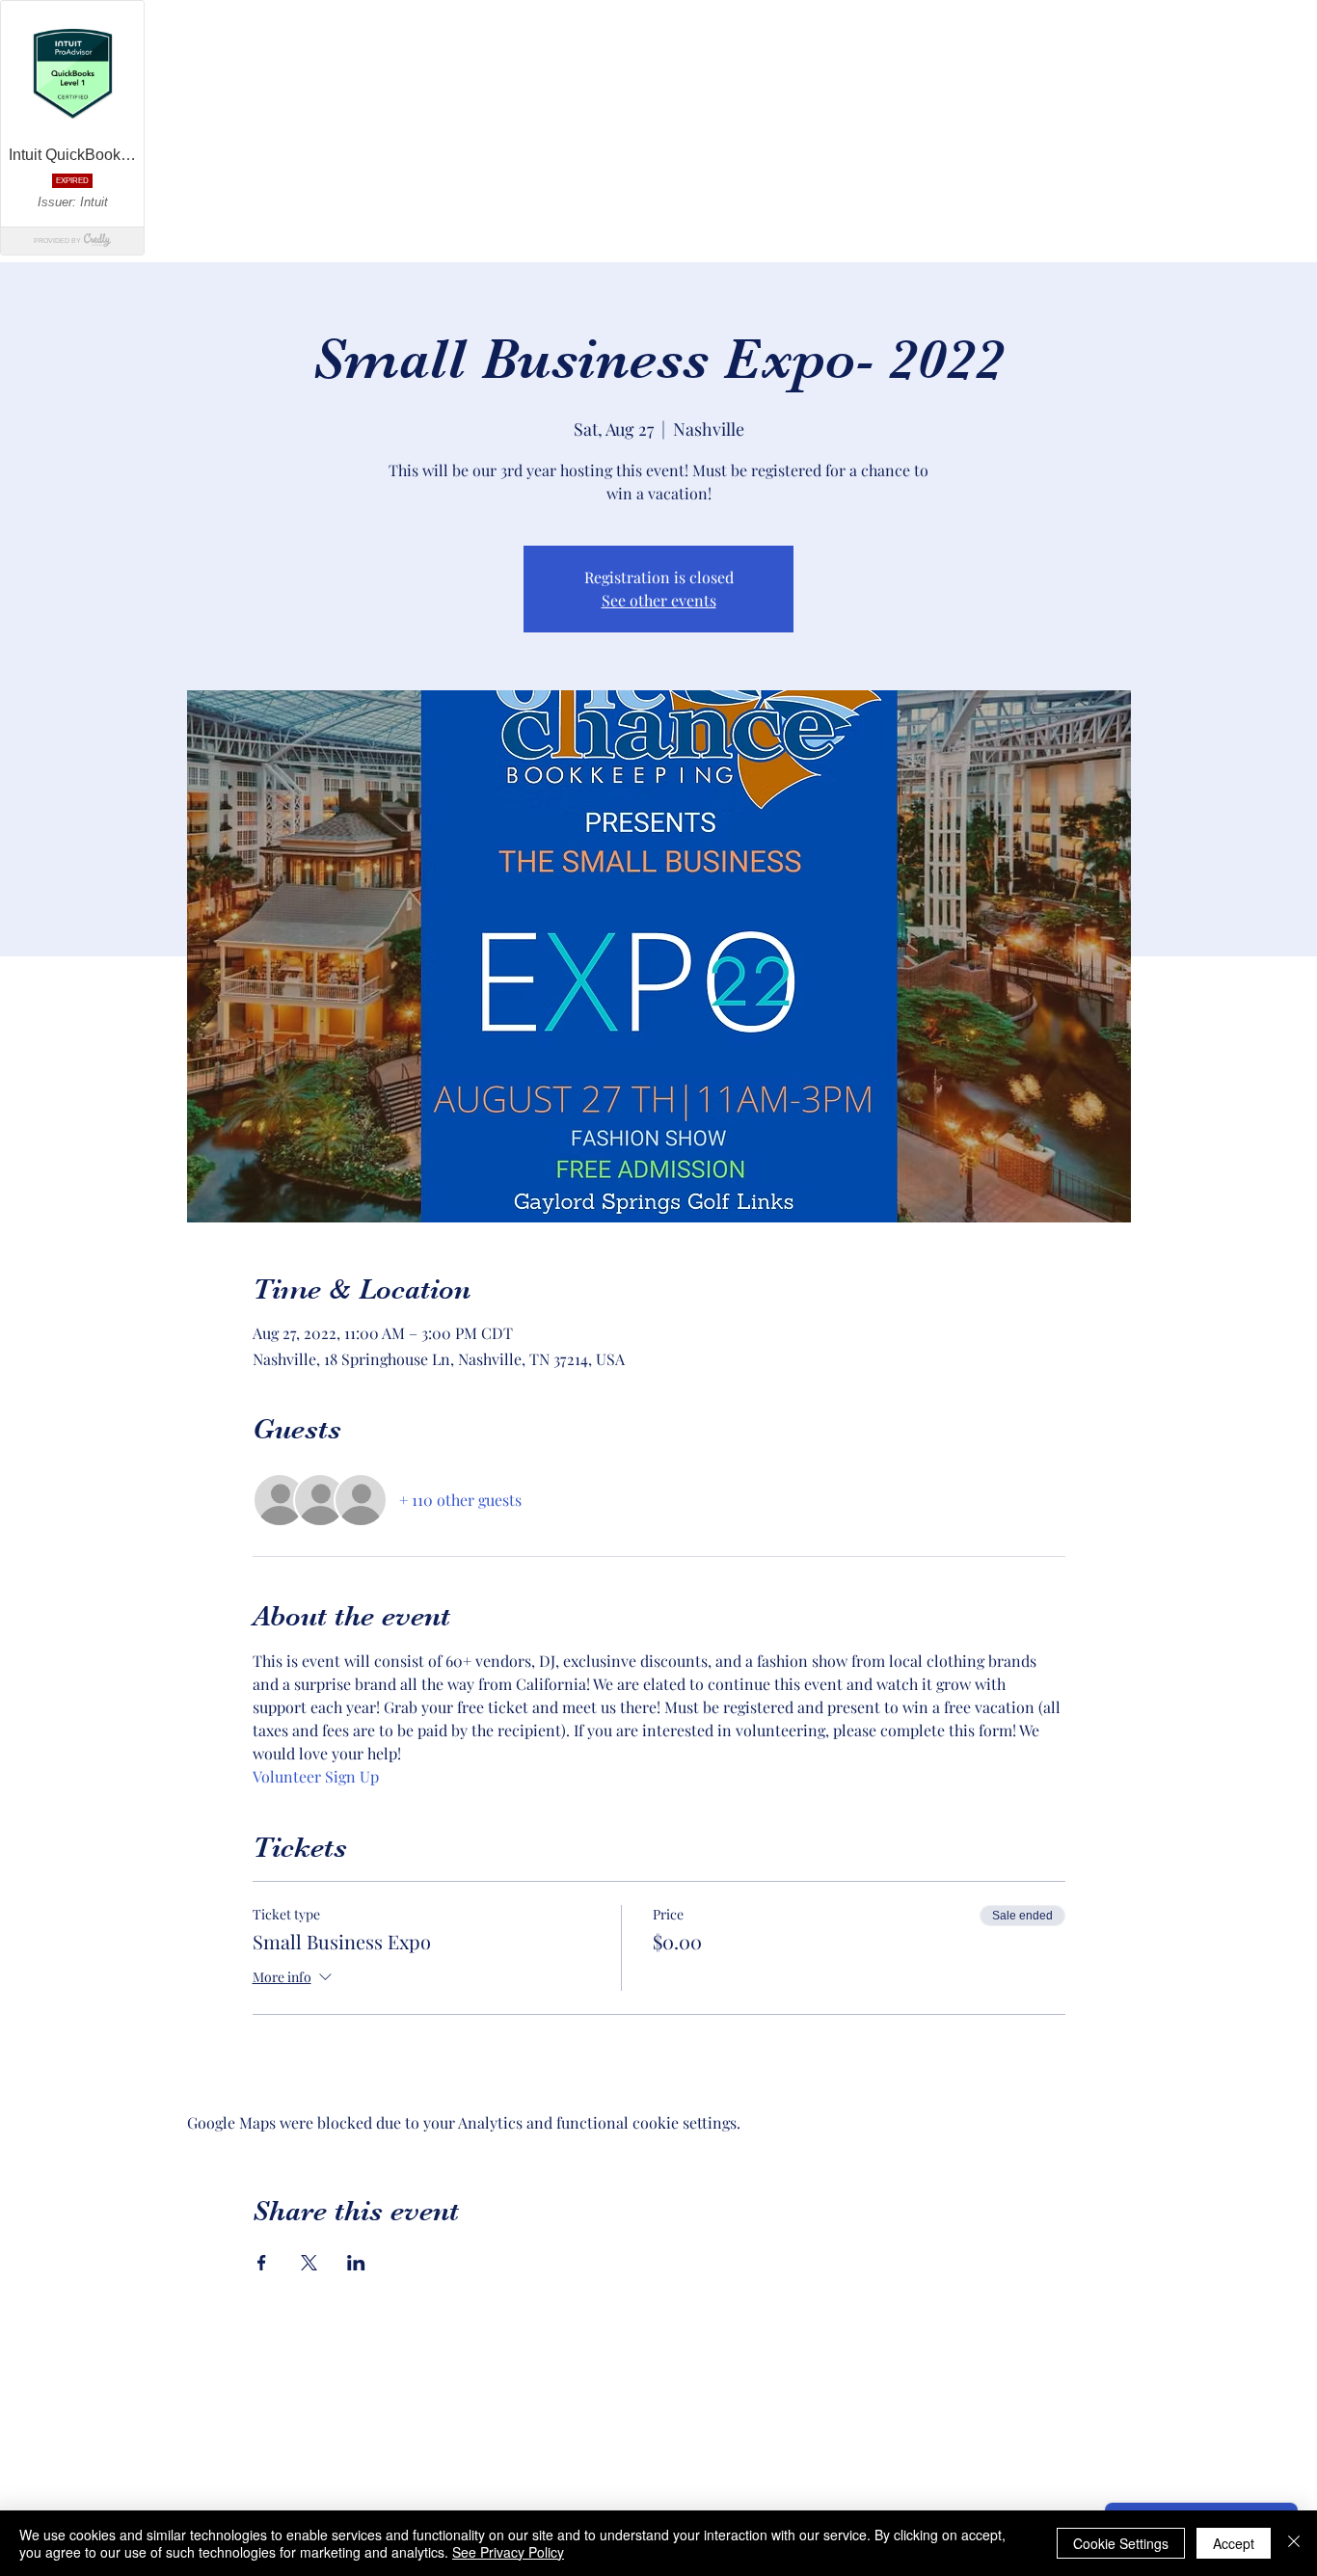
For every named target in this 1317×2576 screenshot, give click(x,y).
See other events (659, 600)
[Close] (1294, 2543)
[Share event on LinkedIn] (356, 2263)
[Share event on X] (309, 2263)
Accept (1234, 2543)
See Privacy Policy (508, 2552)
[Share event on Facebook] (262, 2263)
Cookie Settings (1121, 2543)
